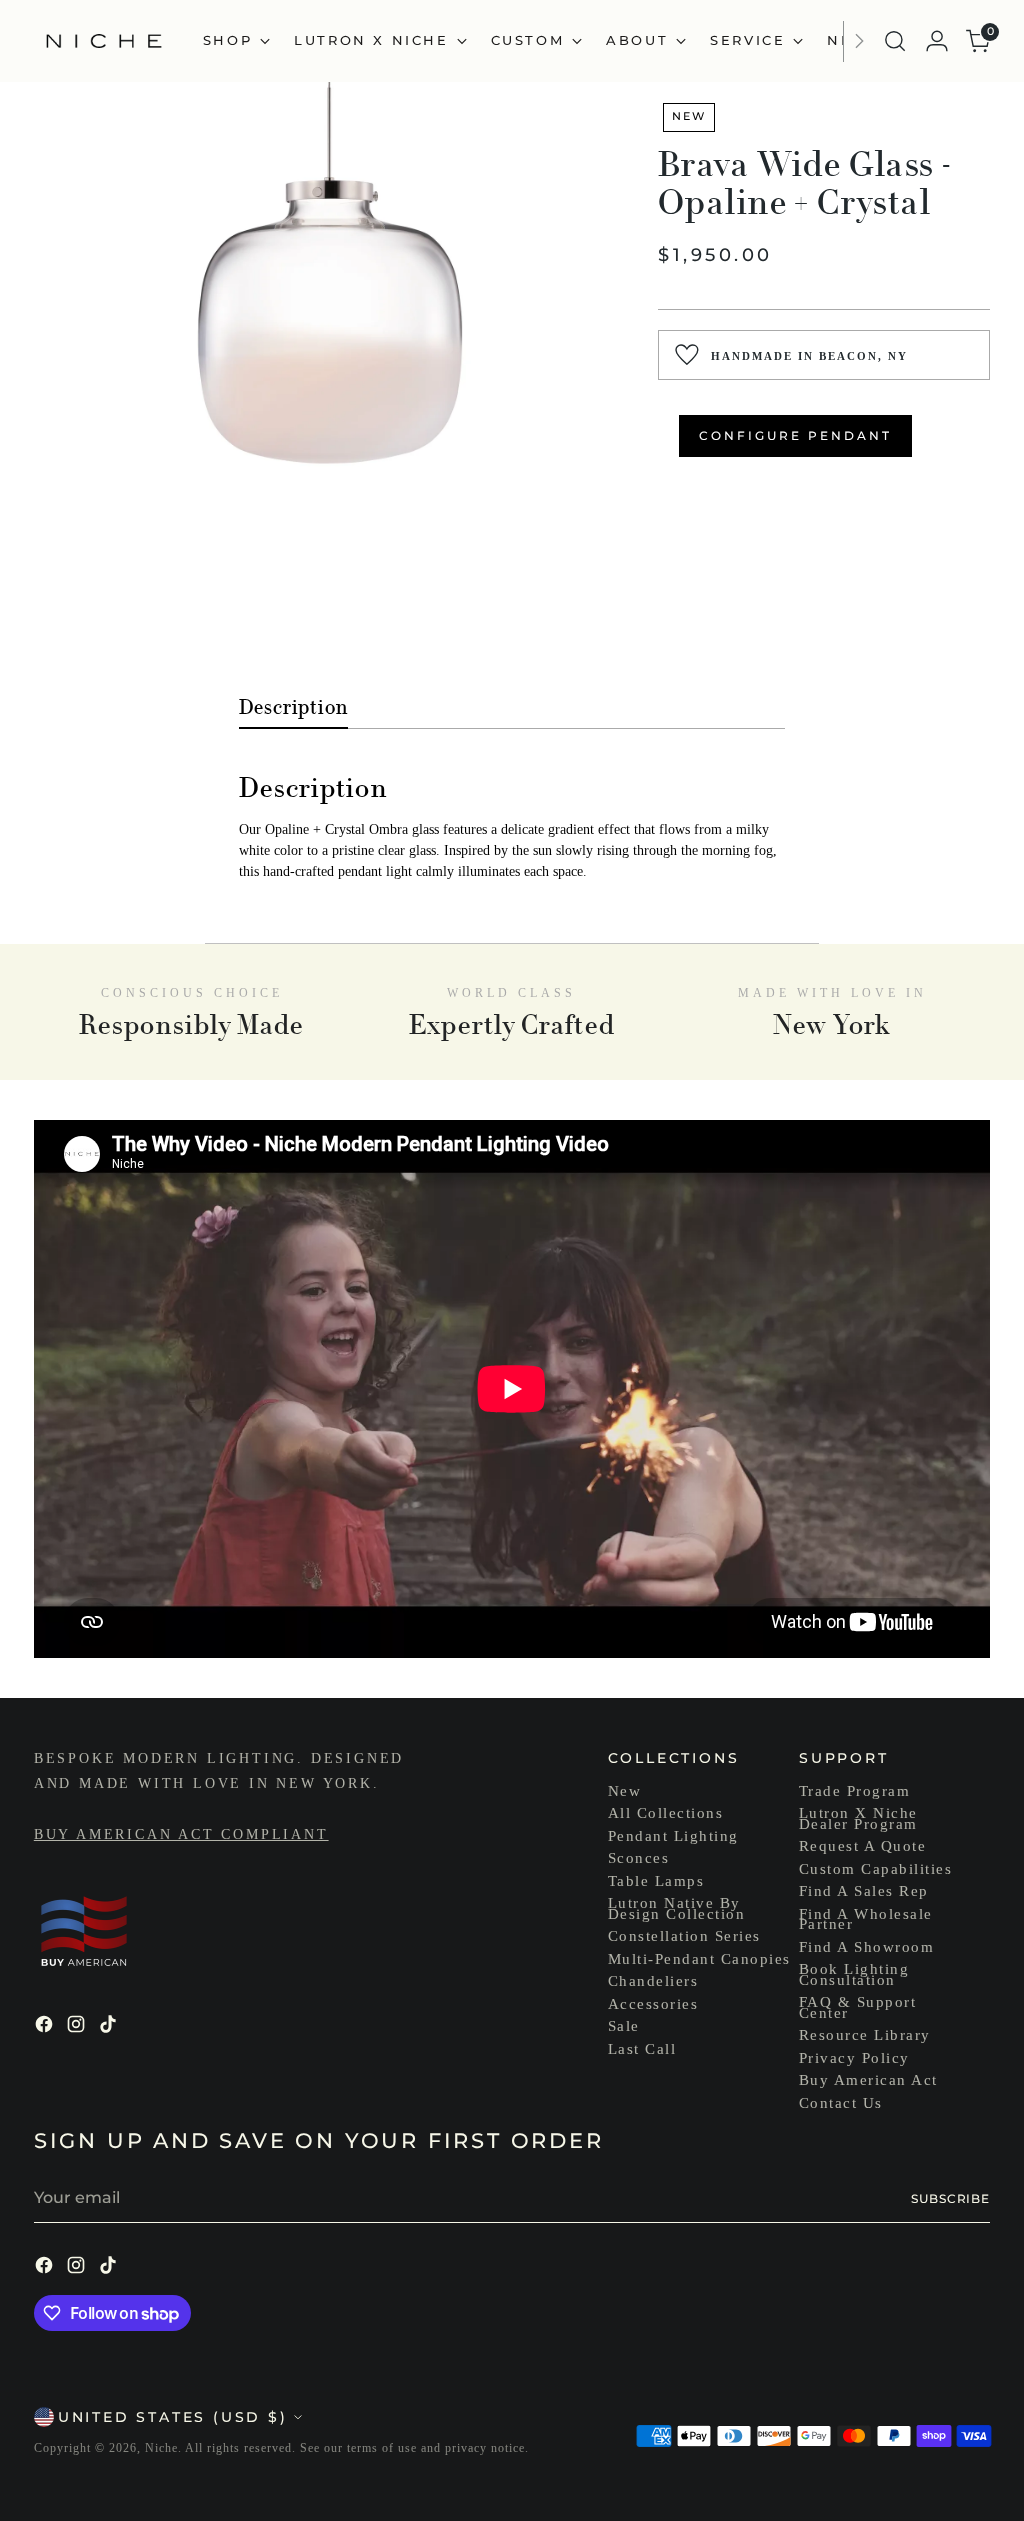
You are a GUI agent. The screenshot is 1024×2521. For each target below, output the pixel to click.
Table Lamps (656, 1881)
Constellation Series (684, 1936)
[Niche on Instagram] (78, 2027)
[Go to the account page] (937, 41)
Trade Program (855, 1791)
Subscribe (950, 2198)
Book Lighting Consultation (854, 1974)
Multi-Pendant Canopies (699, 1959)
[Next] (859, 41)
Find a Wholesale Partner (866, 1919)
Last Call (642, 2049)
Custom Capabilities (876, 1869)
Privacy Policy (854, 2058)
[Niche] (104, 41)
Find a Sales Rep (864, 1891)
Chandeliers (653, 1981)
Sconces (639, 1858)
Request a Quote (863, 1846)
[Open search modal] (895, 41)
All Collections (666, 1813)
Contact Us (841, 2103)
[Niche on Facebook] (46, 2027)
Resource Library (865, 2035)
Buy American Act (868, 2080)
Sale (624, 2026)
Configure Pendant (795, 435)
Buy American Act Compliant (181, 1834)
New (625, 1791)
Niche (161, 2448)
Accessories (653, 2004)
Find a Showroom (867, 1947)
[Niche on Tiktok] (110, 2027)
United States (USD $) (173, 2417)
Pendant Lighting (673, 1836)
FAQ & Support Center (858, 2007)
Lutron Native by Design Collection (677, 1908)
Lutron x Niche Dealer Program (858, 1818)
